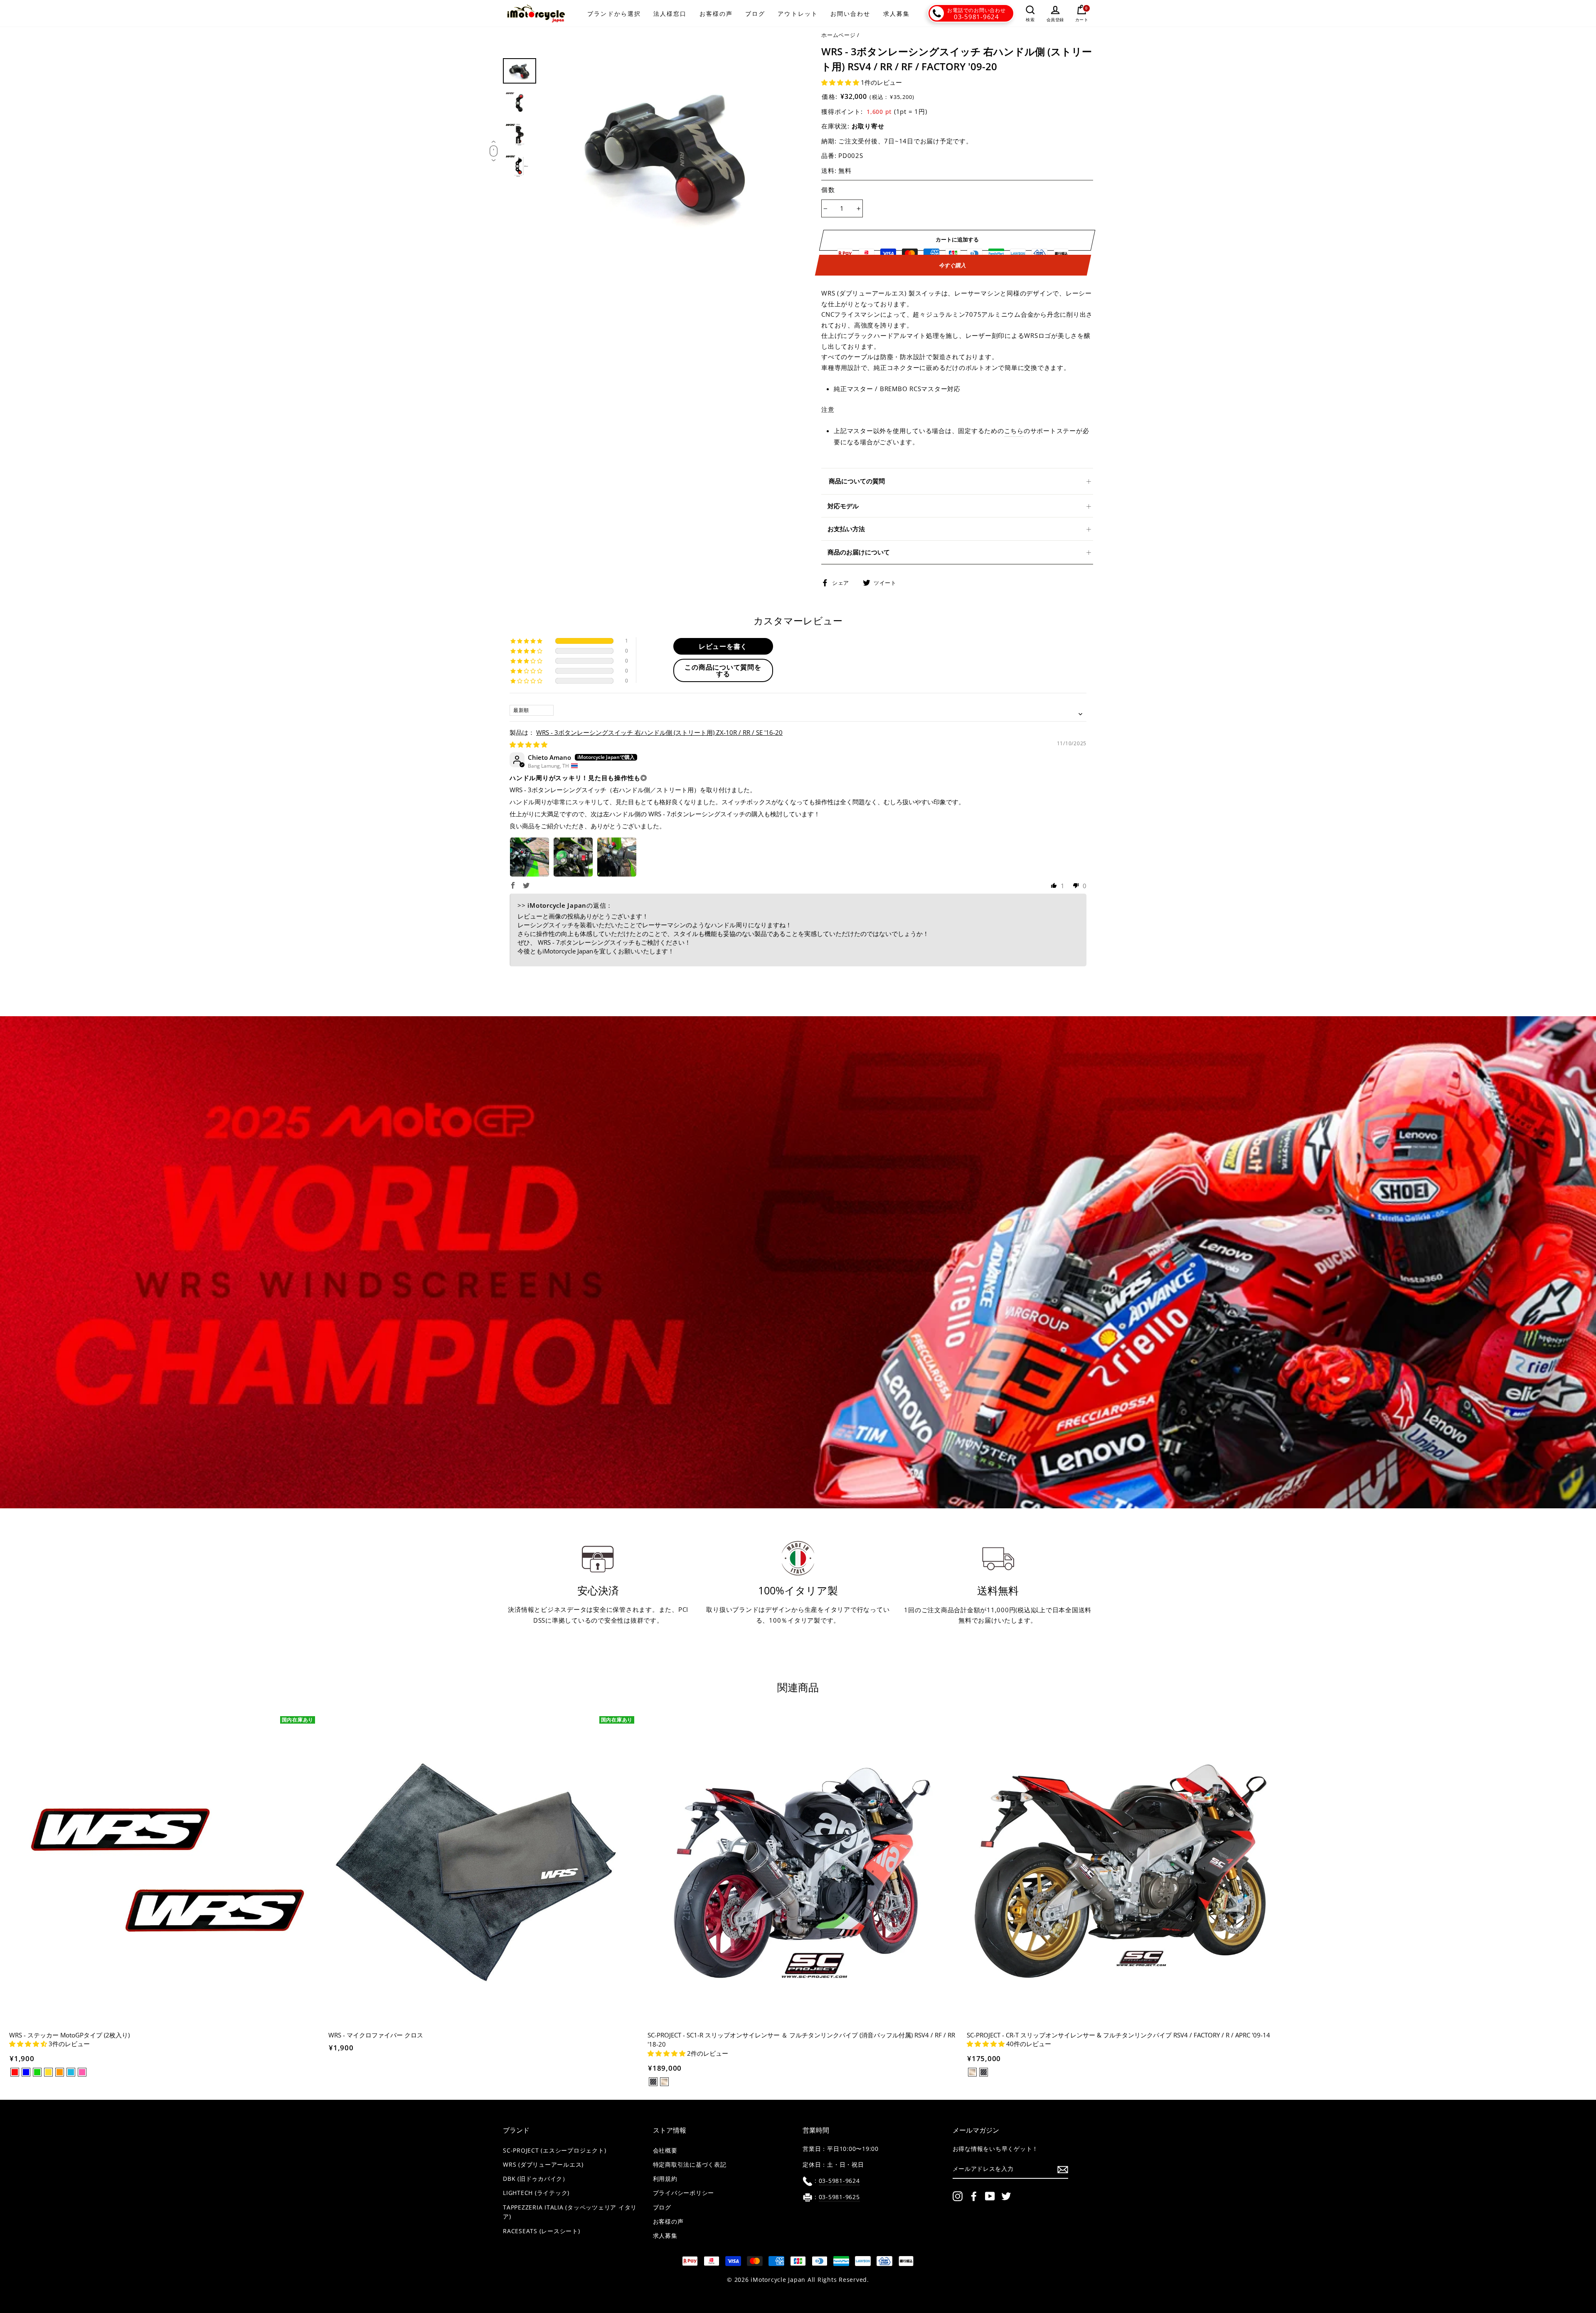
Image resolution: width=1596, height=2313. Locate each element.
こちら (1014, 431)
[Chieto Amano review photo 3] (617, 857)
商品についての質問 (857, 481)
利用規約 (665, 2179)
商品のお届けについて (859, 552)
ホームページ (839, 35)
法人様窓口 (670, 14)
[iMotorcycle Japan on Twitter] (1006, 2196)
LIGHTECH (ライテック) (536, 2193)
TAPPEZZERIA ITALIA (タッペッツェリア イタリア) (570, 2212)
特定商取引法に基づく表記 (690, 2165)
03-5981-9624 (977, 17)
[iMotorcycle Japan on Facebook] (974, 2196)
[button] (841, 82)
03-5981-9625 (839, 2197)
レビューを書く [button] (723, 646)
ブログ (755, 14)
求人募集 (897, 14)
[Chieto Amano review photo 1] (530, 857)
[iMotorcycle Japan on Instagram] (958, 2196)
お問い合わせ (851, 14)
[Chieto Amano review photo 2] (573, 857)
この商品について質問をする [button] (723, 670)
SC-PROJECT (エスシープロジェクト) (554, 2150)
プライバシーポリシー (684, 2193)
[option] (668, 152)
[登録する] (1063, 2169)
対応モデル (843, 506)
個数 (828, 190)
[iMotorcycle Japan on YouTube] (990, 2196)
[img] (528, 744)
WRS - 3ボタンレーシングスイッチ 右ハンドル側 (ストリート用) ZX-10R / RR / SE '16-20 (659, 732)
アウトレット (798, 14)
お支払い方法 (846, 529)
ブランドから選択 (614, 14)
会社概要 (665, 2150)
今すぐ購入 (953, 265)
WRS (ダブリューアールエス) (543, 2165)
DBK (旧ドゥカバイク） (536, 2179)
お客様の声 (716, 14)
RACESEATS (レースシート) (542, 2231)
